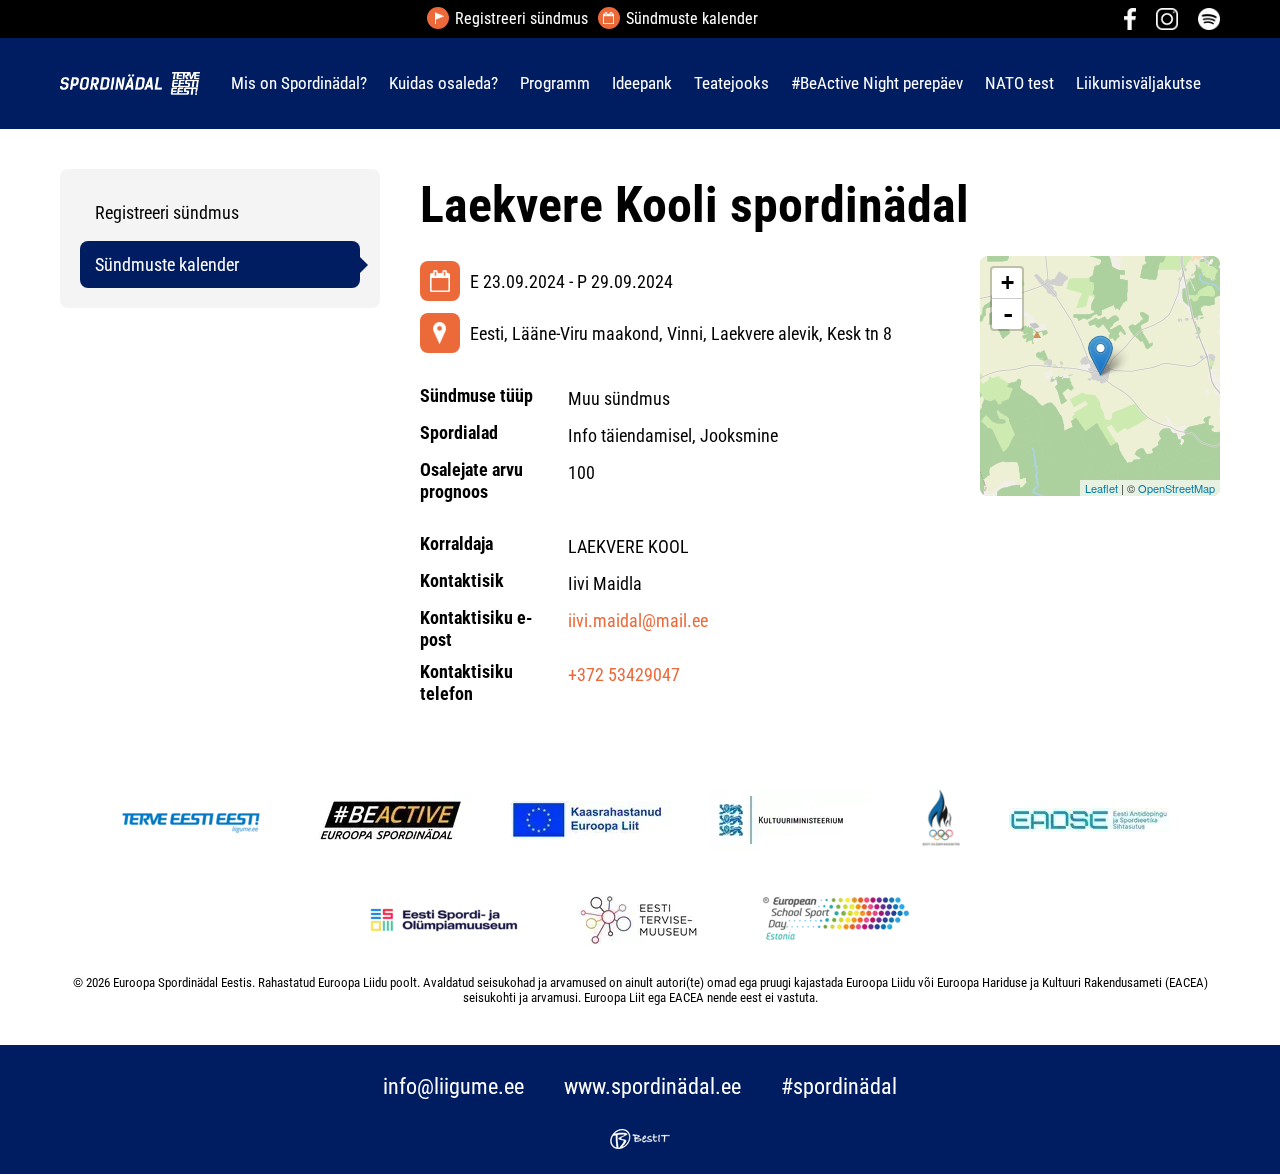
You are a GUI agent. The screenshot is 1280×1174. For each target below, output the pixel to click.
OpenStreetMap (1176, 488)
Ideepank (642, 83)
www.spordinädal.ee (652, 1086)
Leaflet (1101, 488)
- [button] (1008, 314)
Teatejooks (731, 83)
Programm (555, 83)
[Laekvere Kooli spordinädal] (1100, 355)
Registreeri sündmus (521, 19)
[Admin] (6, 13)
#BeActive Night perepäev (877, 83)
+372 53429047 (624, 674)
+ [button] (1007, 282)
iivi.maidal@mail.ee (638, 620)
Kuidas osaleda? (443, 83)
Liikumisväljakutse (1138, 83)
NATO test (1019, 83)
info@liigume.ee (453, 1086)
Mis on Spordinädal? (299, 83)
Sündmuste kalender (692, 19)
